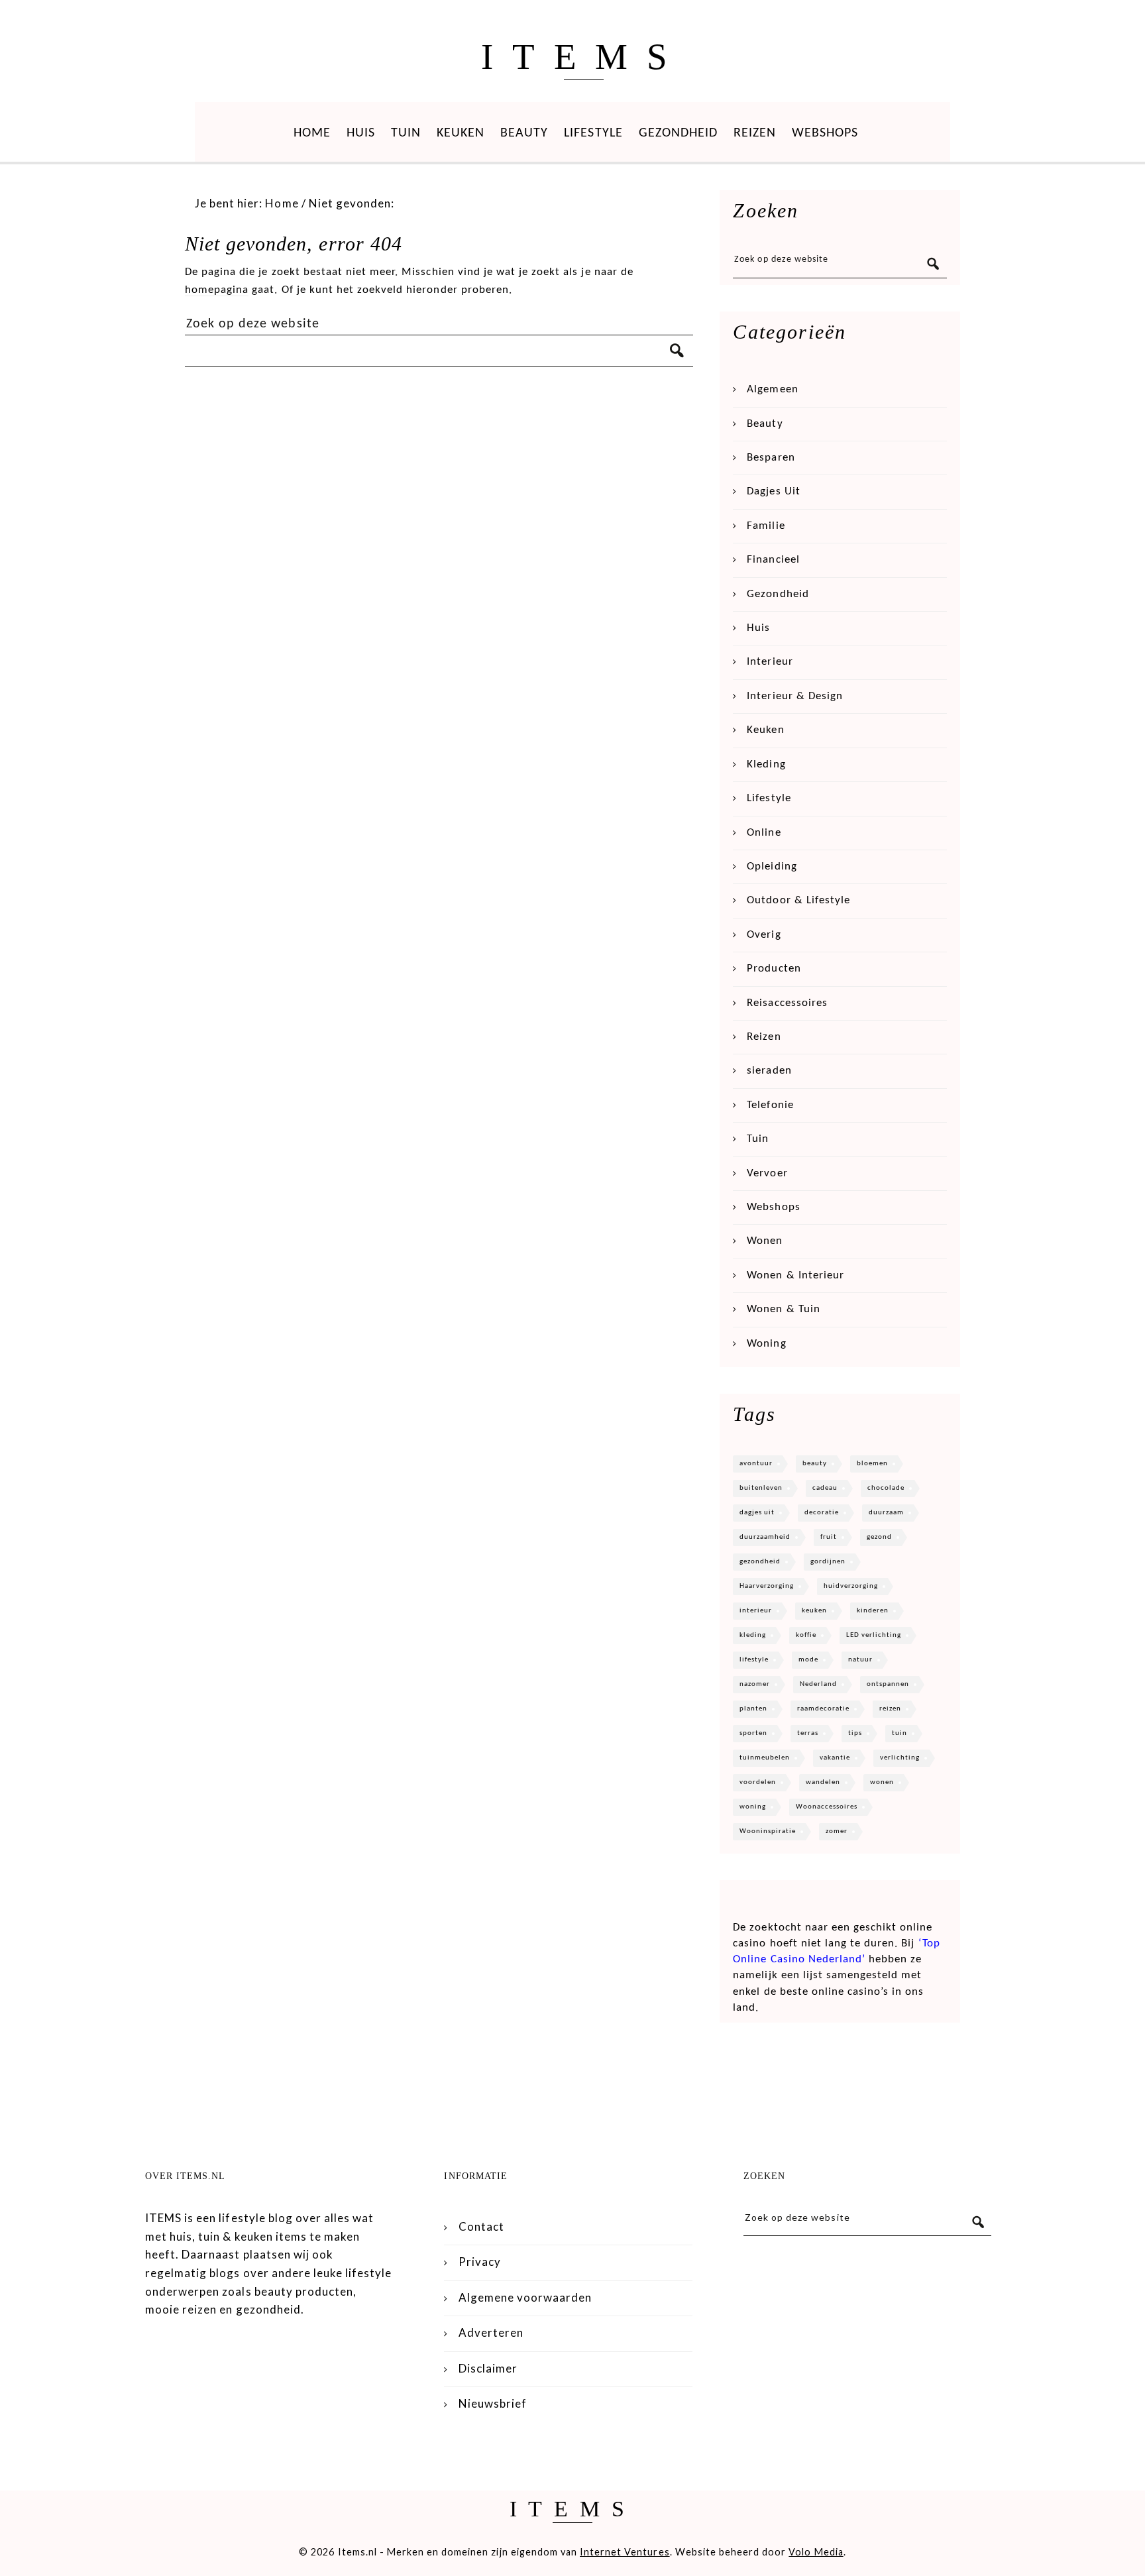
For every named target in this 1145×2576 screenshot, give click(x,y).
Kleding (766, 764)
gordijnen (828, 1562)
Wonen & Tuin (783, 1309)
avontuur (756, 1464)
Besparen (771, 458)
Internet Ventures (625, 2552)
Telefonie (770, 1105)
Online (764, 833)
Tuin (406, 133)
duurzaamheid (765, 1537)
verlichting (900, 1758)
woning (753, 1807)
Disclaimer (488, 2368)
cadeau (825, 1488)
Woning (766, 1344)
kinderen (873, 1611)
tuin (900, 1733)
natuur (860, 1660)
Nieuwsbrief (493, 2403)
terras (808, 1733)
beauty (815, 1464)
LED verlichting (874, 1635)
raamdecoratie (823, 1709)
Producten (774, 969)
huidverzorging (851, 1586)
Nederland (818, 1684)
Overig (764, 935)
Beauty (524, 133)
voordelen (758, 1782)
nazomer (755, 1684)
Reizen (755, 133)
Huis (361, 133)
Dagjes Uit (773, 491)
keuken (814, 1611)
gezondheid (760, 1562)
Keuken (461, 133)
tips (855, 1733)
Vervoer (767, 1173)
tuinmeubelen (765, 1758)
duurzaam (886, 1513)
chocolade (886, 1488)
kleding (753, 1635)
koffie (806, 1635)
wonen (882, 1782)
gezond (879, 1537)
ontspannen (888, 1684)
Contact (481, 2226)
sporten (753, 1733)
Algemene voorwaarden (525, 2297)
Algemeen (772, 389)
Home (312, 133)
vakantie (835, 1758)
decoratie (822, 1513)
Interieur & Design (795, 696)
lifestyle (754, 1660)
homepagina (217, 290)
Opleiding (772, 867)
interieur (756, 1611)
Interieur (770, 662)
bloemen (872, 1464)
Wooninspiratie (768, 1831)
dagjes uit (757, 1513)
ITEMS (583, 57)
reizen (890, 1709)
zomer (837, 1831)
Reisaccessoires (787, 1003)
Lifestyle (593, 133)
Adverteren (491, 2332)
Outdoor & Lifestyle (798, 900)
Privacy (480, 2262)
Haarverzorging (767, 1586)
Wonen (765, 1241)
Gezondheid (678, 133)
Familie (766, 526)
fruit (829, 1537)
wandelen (823, 1782)
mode (808, 1660)
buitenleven (761, 1488)
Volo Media (816, 2552)
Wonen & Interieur (795, 1275)
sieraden (769, 1071)
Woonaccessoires (827, 1807)
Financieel (773, 560)
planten (753, 1709)
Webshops (825, 133)
